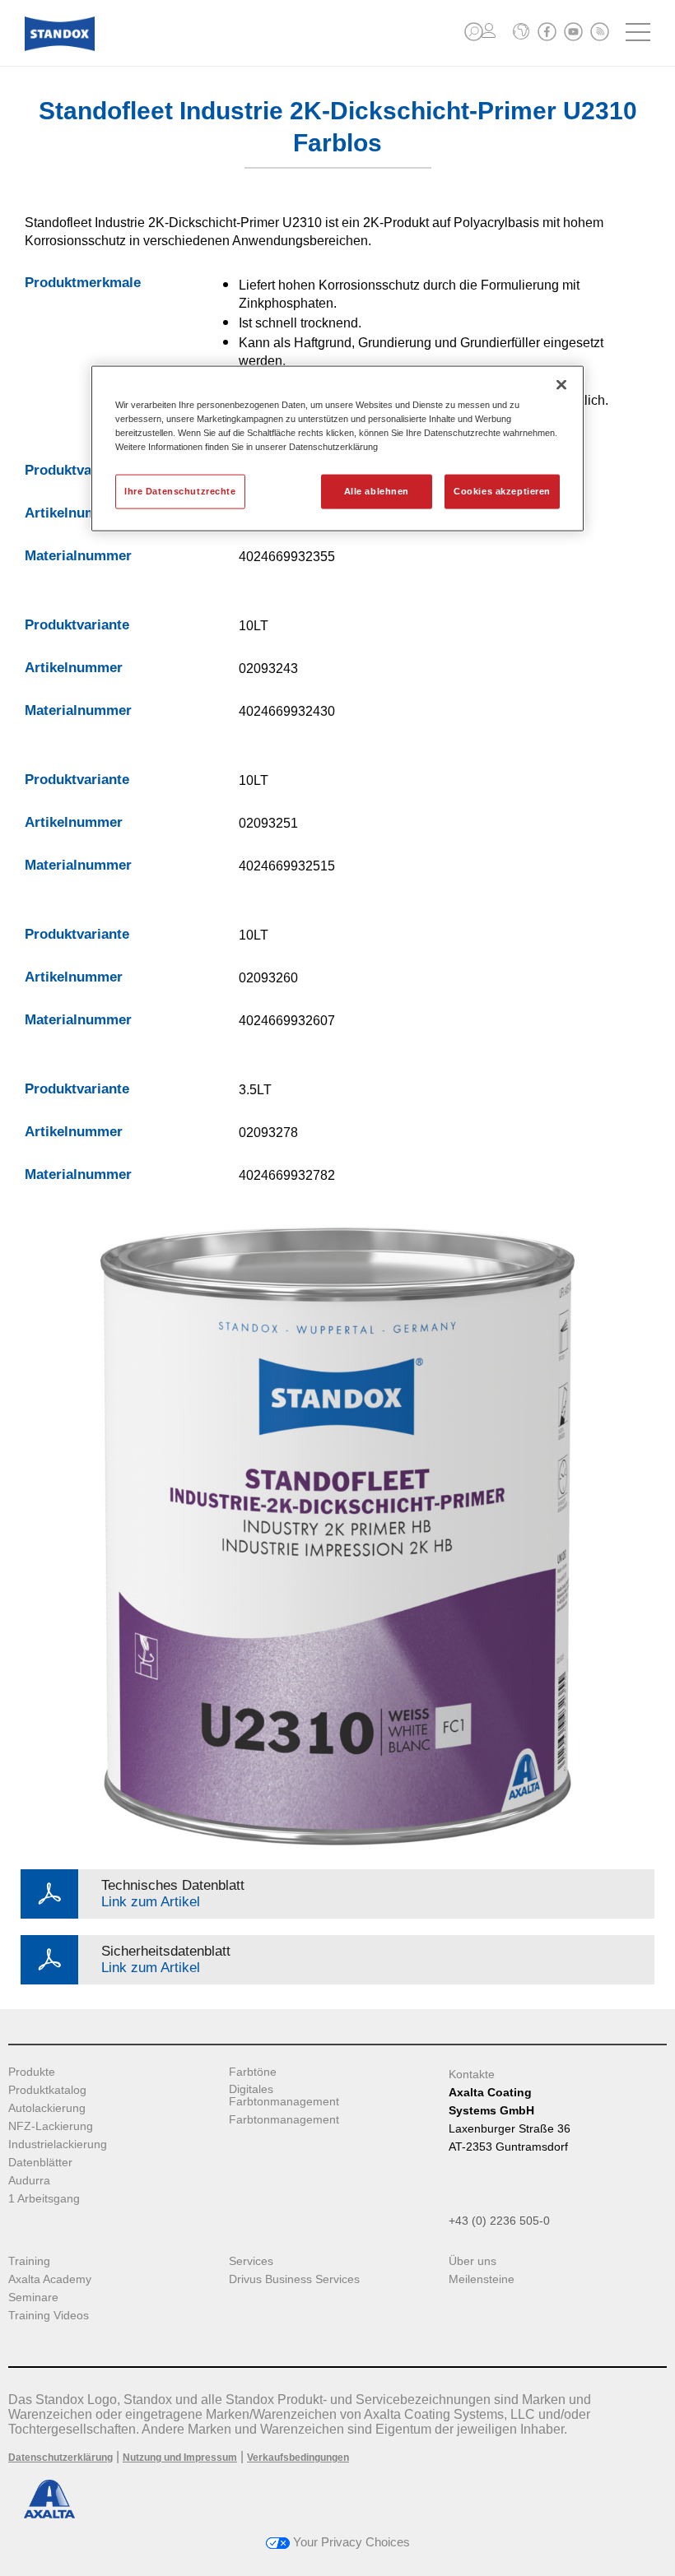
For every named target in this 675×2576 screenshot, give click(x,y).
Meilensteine (482, 2279)
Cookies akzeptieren (502, 490)
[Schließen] (561, 384)
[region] (337, 448)
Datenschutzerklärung (61, 2458)
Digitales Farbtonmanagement (284, 2096)
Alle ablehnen (377, 490)
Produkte (32, 2072)
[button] (474, 32)
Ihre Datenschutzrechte (180, 490)
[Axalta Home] (60, 46)
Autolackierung (47, 2108)
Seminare (33, 2298)
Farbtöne (253, 2072)
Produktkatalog (47, 2090)
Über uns (472, 2261)
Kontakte (472, 2074)
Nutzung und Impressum (180, 2458)
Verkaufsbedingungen (298, 2458)
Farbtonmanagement (284, 2120)
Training (29, 2261)
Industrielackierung (58, 2144)
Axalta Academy (50, 2279)
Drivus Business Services (294, 2279)
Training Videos (49, 2316)
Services (251, 2261)
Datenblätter (40, 2163)
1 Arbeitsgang (44, 2199)
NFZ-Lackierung (51, 2126)
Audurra (29, 2181)
